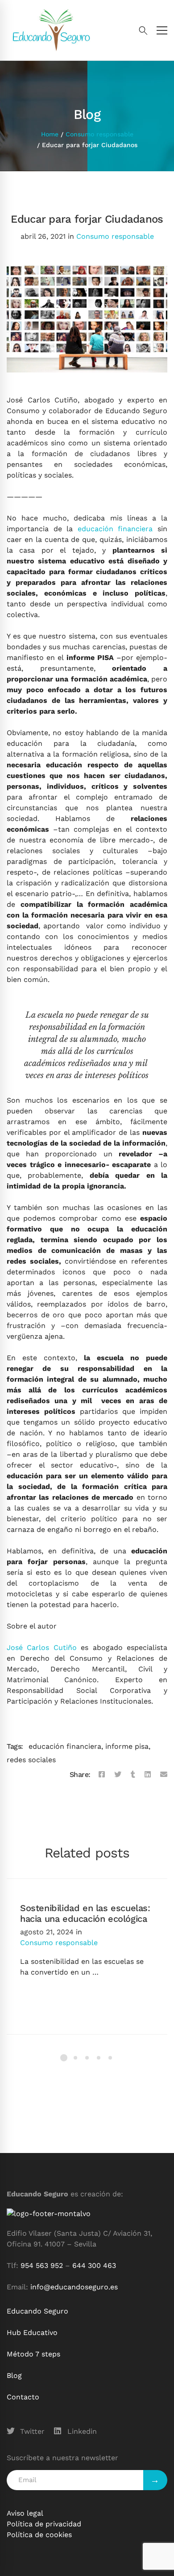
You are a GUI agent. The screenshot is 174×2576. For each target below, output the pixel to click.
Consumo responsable (99, 134)
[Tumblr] (133, 1775)
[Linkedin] (148, 1775)
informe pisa (127, 1746)
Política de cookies (39, 2535)
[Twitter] (118, 1775)
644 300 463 (94, 2265)
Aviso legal (25, 2513)
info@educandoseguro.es (74, 2287)
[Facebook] (102, 1775)
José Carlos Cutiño (42, 1648)
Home (50, 134)
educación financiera (115, 529)
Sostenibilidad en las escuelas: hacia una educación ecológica (85, 1913)
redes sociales (31, 1760)
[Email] (164, 1775)
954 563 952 (42, 2265)
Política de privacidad (44, 2524)
